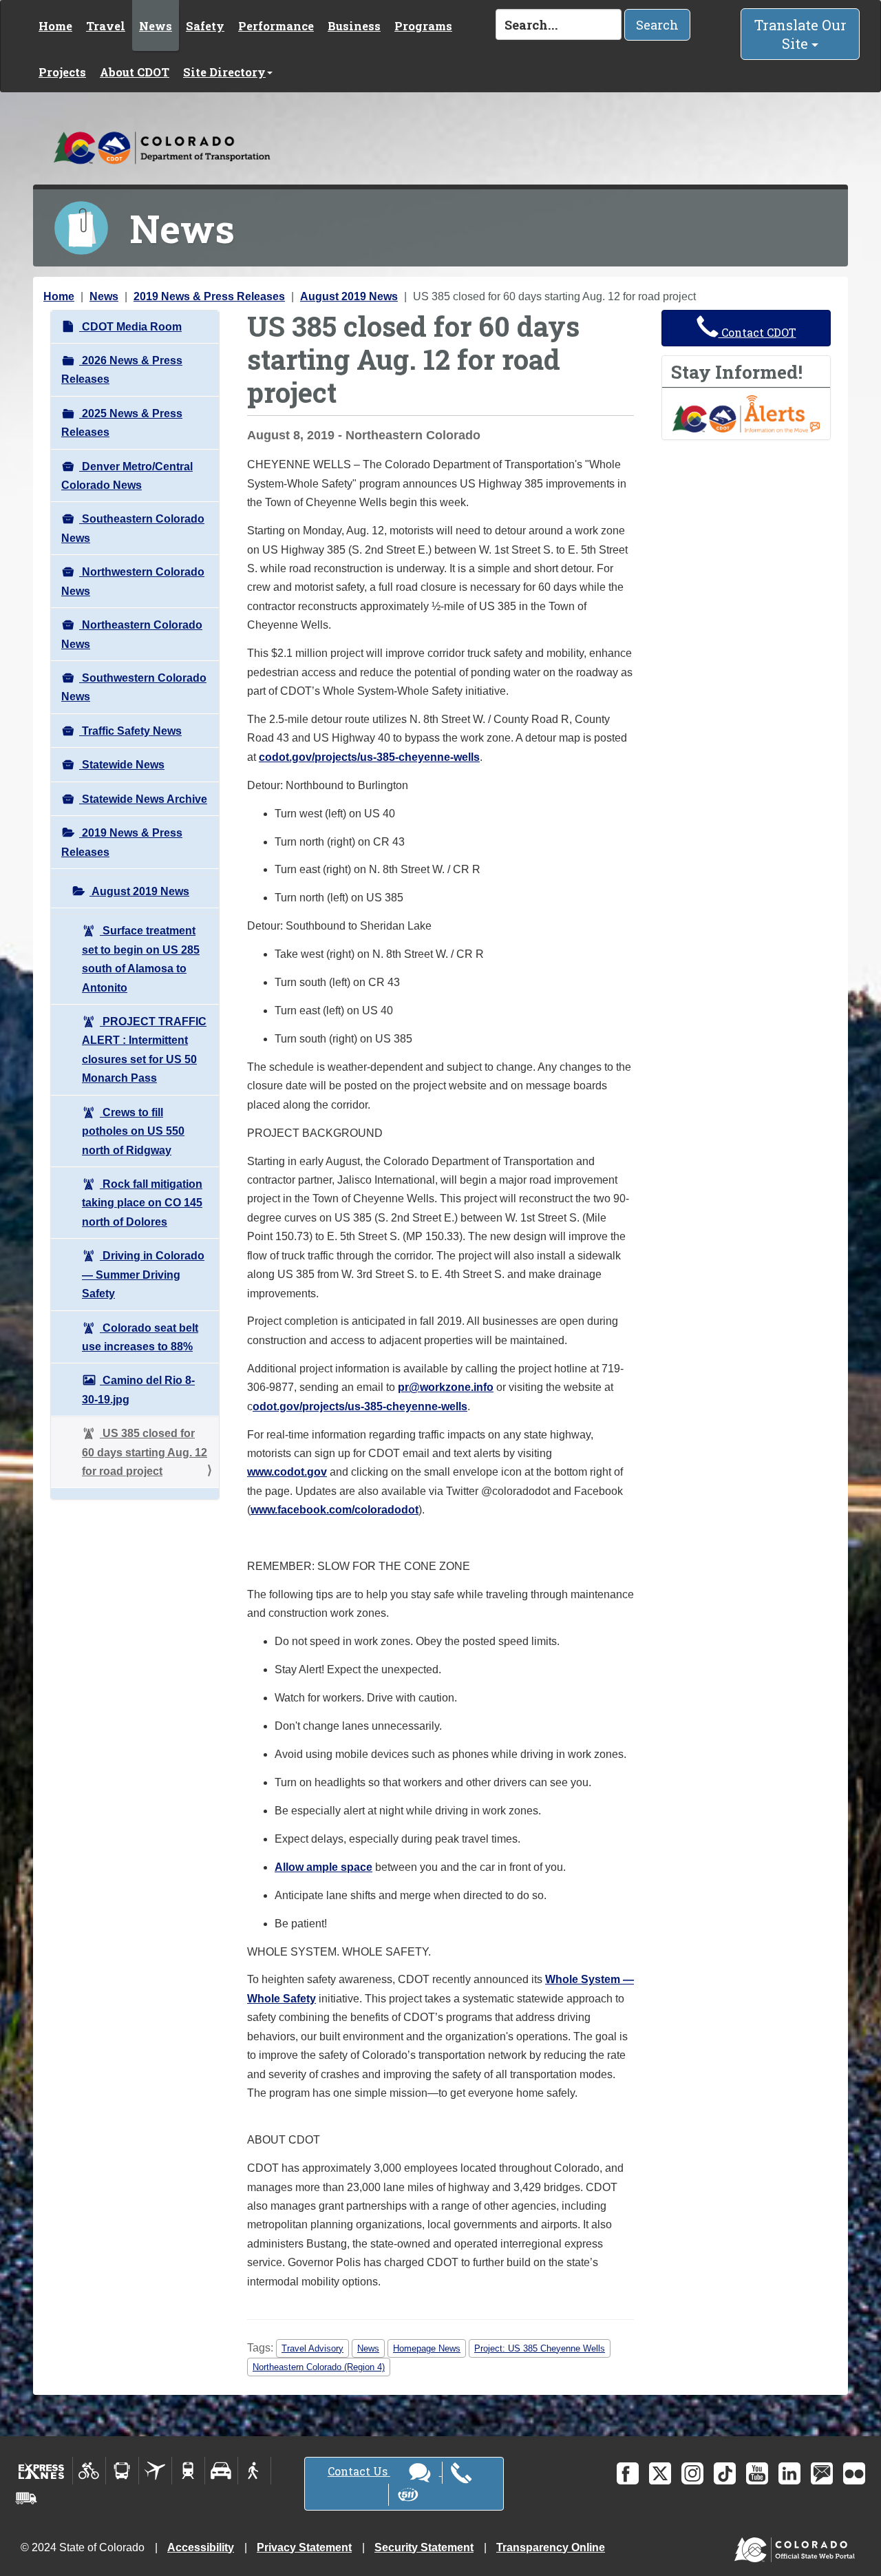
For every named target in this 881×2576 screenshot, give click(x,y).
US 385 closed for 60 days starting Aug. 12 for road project (145, 1452)
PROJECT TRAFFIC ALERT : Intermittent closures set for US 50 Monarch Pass (144, 1050)
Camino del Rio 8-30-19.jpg (138, 1390)
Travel (106, 26)
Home (55, 26)
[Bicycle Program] (89, 2471)
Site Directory (224, 72)
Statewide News (122, 765)
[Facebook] (628, 2473)
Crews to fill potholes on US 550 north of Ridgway (133, 1131)
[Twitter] (660, 2473)
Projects (62, 72)
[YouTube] (757, 2473)
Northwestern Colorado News (133, 581)
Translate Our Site (800, 34)
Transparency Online (551, 2547)
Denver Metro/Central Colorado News (127, 476)
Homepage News (427, 2348)
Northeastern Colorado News (132, 634)
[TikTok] (725, 2473)
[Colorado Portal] (797, 2546)
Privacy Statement (304, 2547)
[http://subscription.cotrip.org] (746, 413)
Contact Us (359, 2471)
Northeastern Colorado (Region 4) (319, 2367)
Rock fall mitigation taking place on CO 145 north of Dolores (142, 1203)
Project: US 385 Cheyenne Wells (540, 2348)
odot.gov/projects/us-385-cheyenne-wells (360, 1406)
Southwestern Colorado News (134, 687)
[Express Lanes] (42, 2471)
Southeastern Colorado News (133, 528)
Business (354, 26)
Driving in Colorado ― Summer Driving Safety (143, 1275)
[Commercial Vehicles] (26, 2498)
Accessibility (201, 2547)
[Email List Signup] (822, 2473)
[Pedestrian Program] (254, 2471)
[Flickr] (854, 2473)
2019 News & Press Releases (209, 296)
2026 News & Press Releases (122, 370)
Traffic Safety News (130, 731)
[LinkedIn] (789, 2473)
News (156, 26)
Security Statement (424, 2547)
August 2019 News (349, 296)
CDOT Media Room (130, 327)
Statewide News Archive (143, 799)
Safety (205, 26)
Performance (276, 26)
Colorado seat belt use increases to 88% (140, 1337)
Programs (423, 26)
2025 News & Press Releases (122, 423)
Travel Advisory (312, 2348)
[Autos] (221, 2471)
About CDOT (135, 72)
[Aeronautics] (155, 2471)
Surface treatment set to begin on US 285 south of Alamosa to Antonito (141, 959)
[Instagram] (692, 2473)
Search (657, 25)
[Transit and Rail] (122, 2471)
